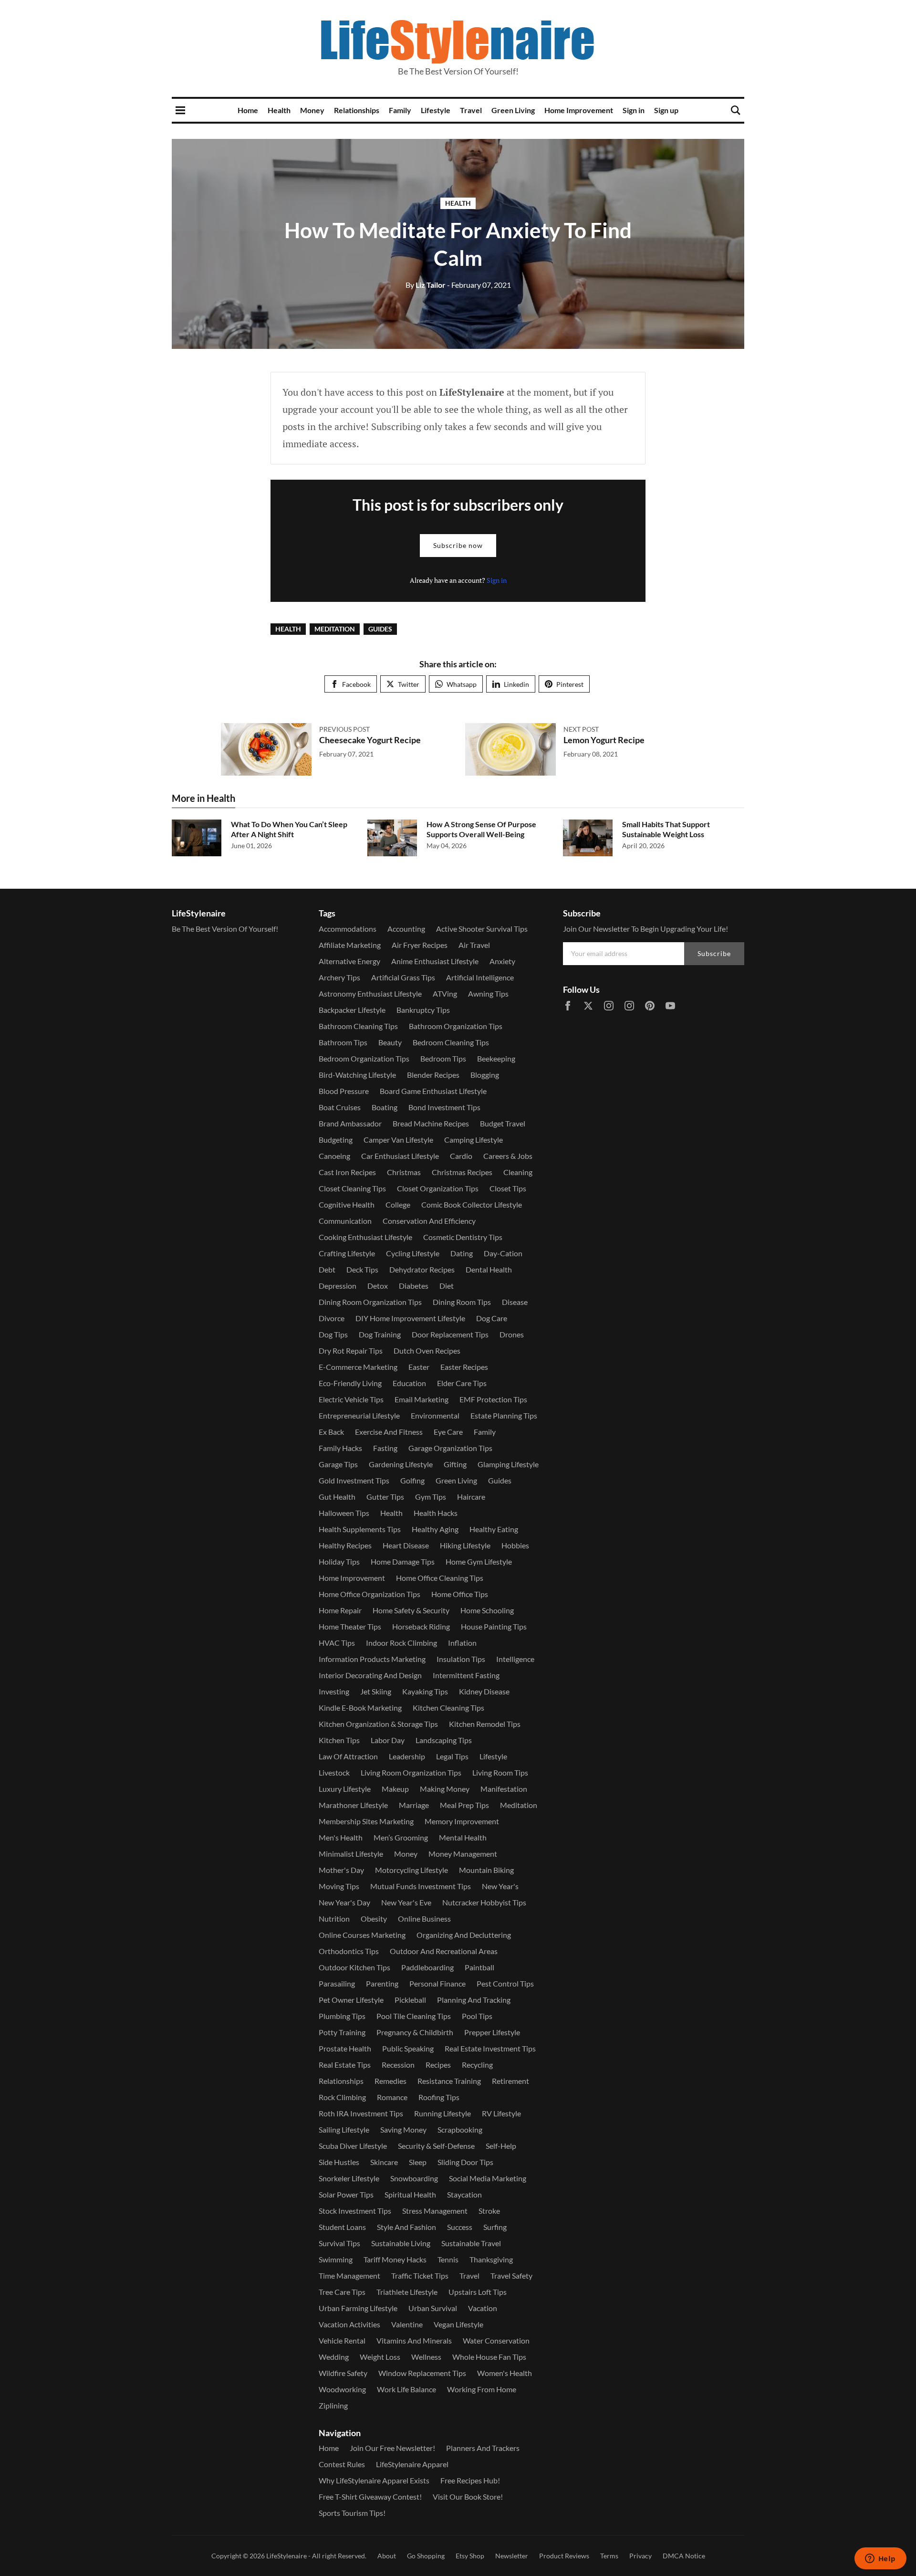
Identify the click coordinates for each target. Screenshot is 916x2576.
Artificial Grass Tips (403, 977)
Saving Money (403, 2129)
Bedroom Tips (443, 1058)
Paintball (479, 1967)
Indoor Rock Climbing (401, 1643)
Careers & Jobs (508, 1156)
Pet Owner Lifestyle (351, 2000)
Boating (385, 1107)
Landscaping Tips (444, 1740)
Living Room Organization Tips (411, 1772)
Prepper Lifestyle (492, 2032)
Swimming (336, 2259)
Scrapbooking (460, 2129)
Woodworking (342, 2389)
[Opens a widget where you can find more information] (880, 2559)
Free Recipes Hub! (470, 2480)
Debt (327, 1269)
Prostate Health (345, 2048)
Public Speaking (408, 2048)
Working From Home (482, 2389)
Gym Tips (431, 1497)
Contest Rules (342, 2464)
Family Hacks (340, 1448)
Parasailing (337, 1983)
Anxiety (502, 961)
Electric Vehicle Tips (351, 1399)
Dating (462, 1253)
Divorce (332, 1318)
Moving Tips (339, 1886)
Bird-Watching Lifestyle (357, 1075)
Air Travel (474, 945)
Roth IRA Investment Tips (361, 2113)
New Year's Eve (406, 1902)
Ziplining (333, 2405)
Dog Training (380, 1334)
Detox (378, 1286)
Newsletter (512, 2556)
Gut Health (337, 1497)
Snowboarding (414, 2178)
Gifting (455, 1464)
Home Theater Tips (350, 1626)
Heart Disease (406, 1545)
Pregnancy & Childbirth (415, 2032)
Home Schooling (487, 1610)
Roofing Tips (439, 2097)
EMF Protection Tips (493, 1399)
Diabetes (414, 1286)
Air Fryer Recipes (420, 945)
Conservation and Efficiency (429, 1221)
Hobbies (515, 1545)
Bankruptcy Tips (423, 1010)
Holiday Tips (339, 1561)
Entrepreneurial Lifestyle (359, 1415)
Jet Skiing (376, 1691)
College (398, 1204)
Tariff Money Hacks (395, 2259)
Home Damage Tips (403, 1561)
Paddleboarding (427, 1967)
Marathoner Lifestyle (353, 1805)
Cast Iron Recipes (347, 1172)
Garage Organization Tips (450, 1448)
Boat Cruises (340, 1107)
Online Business (424, 1919)
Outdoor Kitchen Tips (354, 1967)
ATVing (445, 994)
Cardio (461, 1156)
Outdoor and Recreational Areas (444, 1951)
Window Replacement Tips (422, 2373)
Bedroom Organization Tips (364, 1058)
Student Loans (342, 2227)
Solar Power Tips (346, 2194)
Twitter (409, 684)
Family (400, 110)
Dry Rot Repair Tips (351, 1351)
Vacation (483, 2308)
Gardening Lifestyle (401, 1464)
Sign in (634, 110)
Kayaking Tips (425, 1691)
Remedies (390, 2081)
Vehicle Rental (342, 2340)
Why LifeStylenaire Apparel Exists (374, 2480)
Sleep (418, 2162)
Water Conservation (496, 2340)
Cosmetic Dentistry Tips (463, 1237)
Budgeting (336, 1140)
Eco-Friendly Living (350, 1383)
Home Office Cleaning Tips (440, 1578)
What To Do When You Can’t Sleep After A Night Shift (289, 829)
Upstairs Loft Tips (478, 2292)
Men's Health (341, 1837)
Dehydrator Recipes (422, 1269)
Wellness (426, 2357)
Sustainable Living (401, 2243)
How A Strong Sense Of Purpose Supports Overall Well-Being (481, 829)
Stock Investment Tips (355, 2211)
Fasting (385, 1448)
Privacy (640, 2556)
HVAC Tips (337, 1643)
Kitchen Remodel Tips (485, 1724)
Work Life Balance (406, 2389)
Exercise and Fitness (389, 1432)
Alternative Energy (349, 961)
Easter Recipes (464, 1367)
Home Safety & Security (411, 1610)
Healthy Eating (494, 1529)
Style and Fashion (406, 2227)
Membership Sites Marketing (366, 1821)
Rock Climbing (342, 2097)
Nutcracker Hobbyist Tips (484, 1902)
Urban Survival (433, 2308)
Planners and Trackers (483, 2448)
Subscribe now (458, 545)
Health (279, 110)
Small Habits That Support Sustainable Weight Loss (666, 829)
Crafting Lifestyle (347, 1253)
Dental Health (489, 1269)
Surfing (495, 2227)
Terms (609, 2556)
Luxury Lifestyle (345, 1789)
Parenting (382, 1983)
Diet (447, 1286)
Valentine (407, 2324)
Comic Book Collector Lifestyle (472, 1204)
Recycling (477, 2065)
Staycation (464, 2194)
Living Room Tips (500, 1772)
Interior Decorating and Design (370, 1675)
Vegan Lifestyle (458, 2324)
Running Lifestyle (442, 2113)
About (387, 2556)
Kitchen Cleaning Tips (448, 1708)
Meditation (335, 629)
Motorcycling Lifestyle (411, 1870)
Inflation (462, 1643)
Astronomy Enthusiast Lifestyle (370, 994)
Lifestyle (436, 110)
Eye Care (448, 1432)
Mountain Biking (486, 1870)
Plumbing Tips (342, 2016)
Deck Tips (362, 1269)
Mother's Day (341, 1870)
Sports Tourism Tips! (352, 2513)
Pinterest (570, 684)
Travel (471, 110)
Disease (515, 1302)
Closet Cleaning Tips (352, 1188)
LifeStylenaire (286, 2556)
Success (460, 2227)
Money (312, 110)
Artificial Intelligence (480, 977)
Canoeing (334, 1156)
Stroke (489, 2211)
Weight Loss (380, 2357)
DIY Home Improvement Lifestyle (410, 1318)
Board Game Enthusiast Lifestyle (433, 1091)
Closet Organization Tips (438, 1188)
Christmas (404, 1172)
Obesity (374, 1919)
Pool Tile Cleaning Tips (414, 2016)
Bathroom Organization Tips (456, 1026)
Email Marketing (422, 1399)
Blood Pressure (344, 1091)
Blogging (485, 1075)
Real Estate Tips (345, 2065)
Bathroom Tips (343, 1042)
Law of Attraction (348, 1756)
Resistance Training (449, 2081)
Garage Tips (338, 1464)
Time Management (349, 2276)
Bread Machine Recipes (431, 1123)
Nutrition (334, 1919)
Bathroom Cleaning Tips (358, 1026)
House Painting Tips (494, 1626)
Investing (334, 1691)
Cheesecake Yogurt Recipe (370, 740)
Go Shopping (426, 2556)
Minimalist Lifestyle (351, 1854)
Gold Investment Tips (354, 1480)
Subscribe (714, 953)
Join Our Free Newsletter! (392, 2448)
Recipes (438, 2065)
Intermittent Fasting (466, 1675)
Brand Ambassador (350, 1123)
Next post (581, 729)
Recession (398, 2065)
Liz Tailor (426, 285)
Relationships (357, 110)
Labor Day (388, 1740)
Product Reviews (564, 2556)
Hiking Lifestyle (465, 1545)
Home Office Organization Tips (370, 1594)
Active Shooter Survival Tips (482, 929)
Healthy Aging (435, 1529)
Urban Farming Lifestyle (358, 2308)
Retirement (510, 2081)
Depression (338, 1286)
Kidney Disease (484, 1691)
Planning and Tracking (474, 2000)
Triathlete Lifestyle (407, 2292)
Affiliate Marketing (350, 945)
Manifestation (504, 1789)
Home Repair (340, 1610)
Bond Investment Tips (444, 1107)
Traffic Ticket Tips (420, 2276)
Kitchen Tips (339, 1740)
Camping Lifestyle (474, 1140)
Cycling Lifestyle (413, 1253)
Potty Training (342, 2032)
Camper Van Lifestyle (398, 1140)
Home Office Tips (460, 1594)
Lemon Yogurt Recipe (604, 740)
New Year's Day (344, 1902)
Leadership (407, 1756)
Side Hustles (339, 2162)
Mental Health (463, 1837)
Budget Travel (503, 1123)
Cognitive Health (347, 1204)
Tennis (448, 2259)
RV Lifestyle (501, 2113)
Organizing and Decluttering (464, 1935)
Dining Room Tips (462, 1302)
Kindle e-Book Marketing (360, 1708)
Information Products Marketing (372, 1659)
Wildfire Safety (343, 2373)
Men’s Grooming (401, 1837)
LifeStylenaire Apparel (412, 2464)
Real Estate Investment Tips (490, 2048)
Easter (419, 1367)
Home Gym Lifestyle (479, 1561)
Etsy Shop (470, 2556)
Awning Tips (488, 994)
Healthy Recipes (345, 1545)
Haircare (471, 1497)
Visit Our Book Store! (468, 2497)
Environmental (435, 1415)
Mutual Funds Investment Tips (421, 1886)
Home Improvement (579, 110)
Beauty (390, 1042)
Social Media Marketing (488, 2178)
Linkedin (516, 684)
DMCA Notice (684, 2556)
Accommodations (348, 929)
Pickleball (410, 2000)
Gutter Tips (385, 1497)
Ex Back (331, 1432)
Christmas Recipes (462, 1172)
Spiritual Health (410, 2194)
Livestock (334, 1772)
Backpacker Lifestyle (352, 1010)
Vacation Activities (349, 2324)
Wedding (334, 2357)
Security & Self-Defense (436, 2146)
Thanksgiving (491, 2259)
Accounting (406, 929)
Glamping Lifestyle (508, 1464)
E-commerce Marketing (358, 1367)
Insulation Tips (461, 1659)
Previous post (344, 729)
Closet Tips (508, 1188)
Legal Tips (452, 1756)
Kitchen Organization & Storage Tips (378, 1724)
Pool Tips (477, 2016)
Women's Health (505, 2373)
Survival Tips (339, 2243)
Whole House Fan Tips (489, 2357)
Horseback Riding (421, 1626)
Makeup (395, 1789)
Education (409, 1383)
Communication (345, 1221)
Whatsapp (462, 684)
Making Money (445, 1789)
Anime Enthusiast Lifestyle (435, 961)
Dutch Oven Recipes (427, 1351)
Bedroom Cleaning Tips (451, 1042)
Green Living (513, 110)
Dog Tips (333, 1334)
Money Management (463, 1854)
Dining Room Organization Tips (370, 1302)
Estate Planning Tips (504, 1415)
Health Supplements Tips (360, 1529)
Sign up (666, 110)
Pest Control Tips (505, 1983)
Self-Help (501, 2146)
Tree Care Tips (342, 2292)
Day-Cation (503, 1253)
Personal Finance (437, 1983)
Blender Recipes (433, 1075)
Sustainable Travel (471, 2243)
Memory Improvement (462, 1821)
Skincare (384, 2162)
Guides (380, 629)
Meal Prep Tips (464, 1805)
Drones (512, 1334)
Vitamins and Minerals (414, 2340)
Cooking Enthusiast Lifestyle (365, 1237)
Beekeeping (496, 1058)
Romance (392, 2097)
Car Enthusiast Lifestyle (400, 1156)
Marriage (414, 1805)
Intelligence (515, 1659)
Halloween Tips (344, 1513)
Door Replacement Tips (450, 1334)
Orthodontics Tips (349, 1951)
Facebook (356, 684)
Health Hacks (436, 1513)
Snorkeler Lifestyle (349, 2178)
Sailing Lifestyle (344, 2129)
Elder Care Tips (462, 1383)
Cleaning (518, 1172)
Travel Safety (511, 2276)
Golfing (412, 1480)
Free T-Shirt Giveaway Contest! (370, 2497)
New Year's (500, 1886)
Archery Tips (339, 977)
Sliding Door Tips (465, 2162)
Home (248, 110)
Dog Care (492, 1318)
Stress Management (435, 2211)
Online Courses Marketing (362, 1935)
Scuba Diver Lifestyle (353, 2146)
